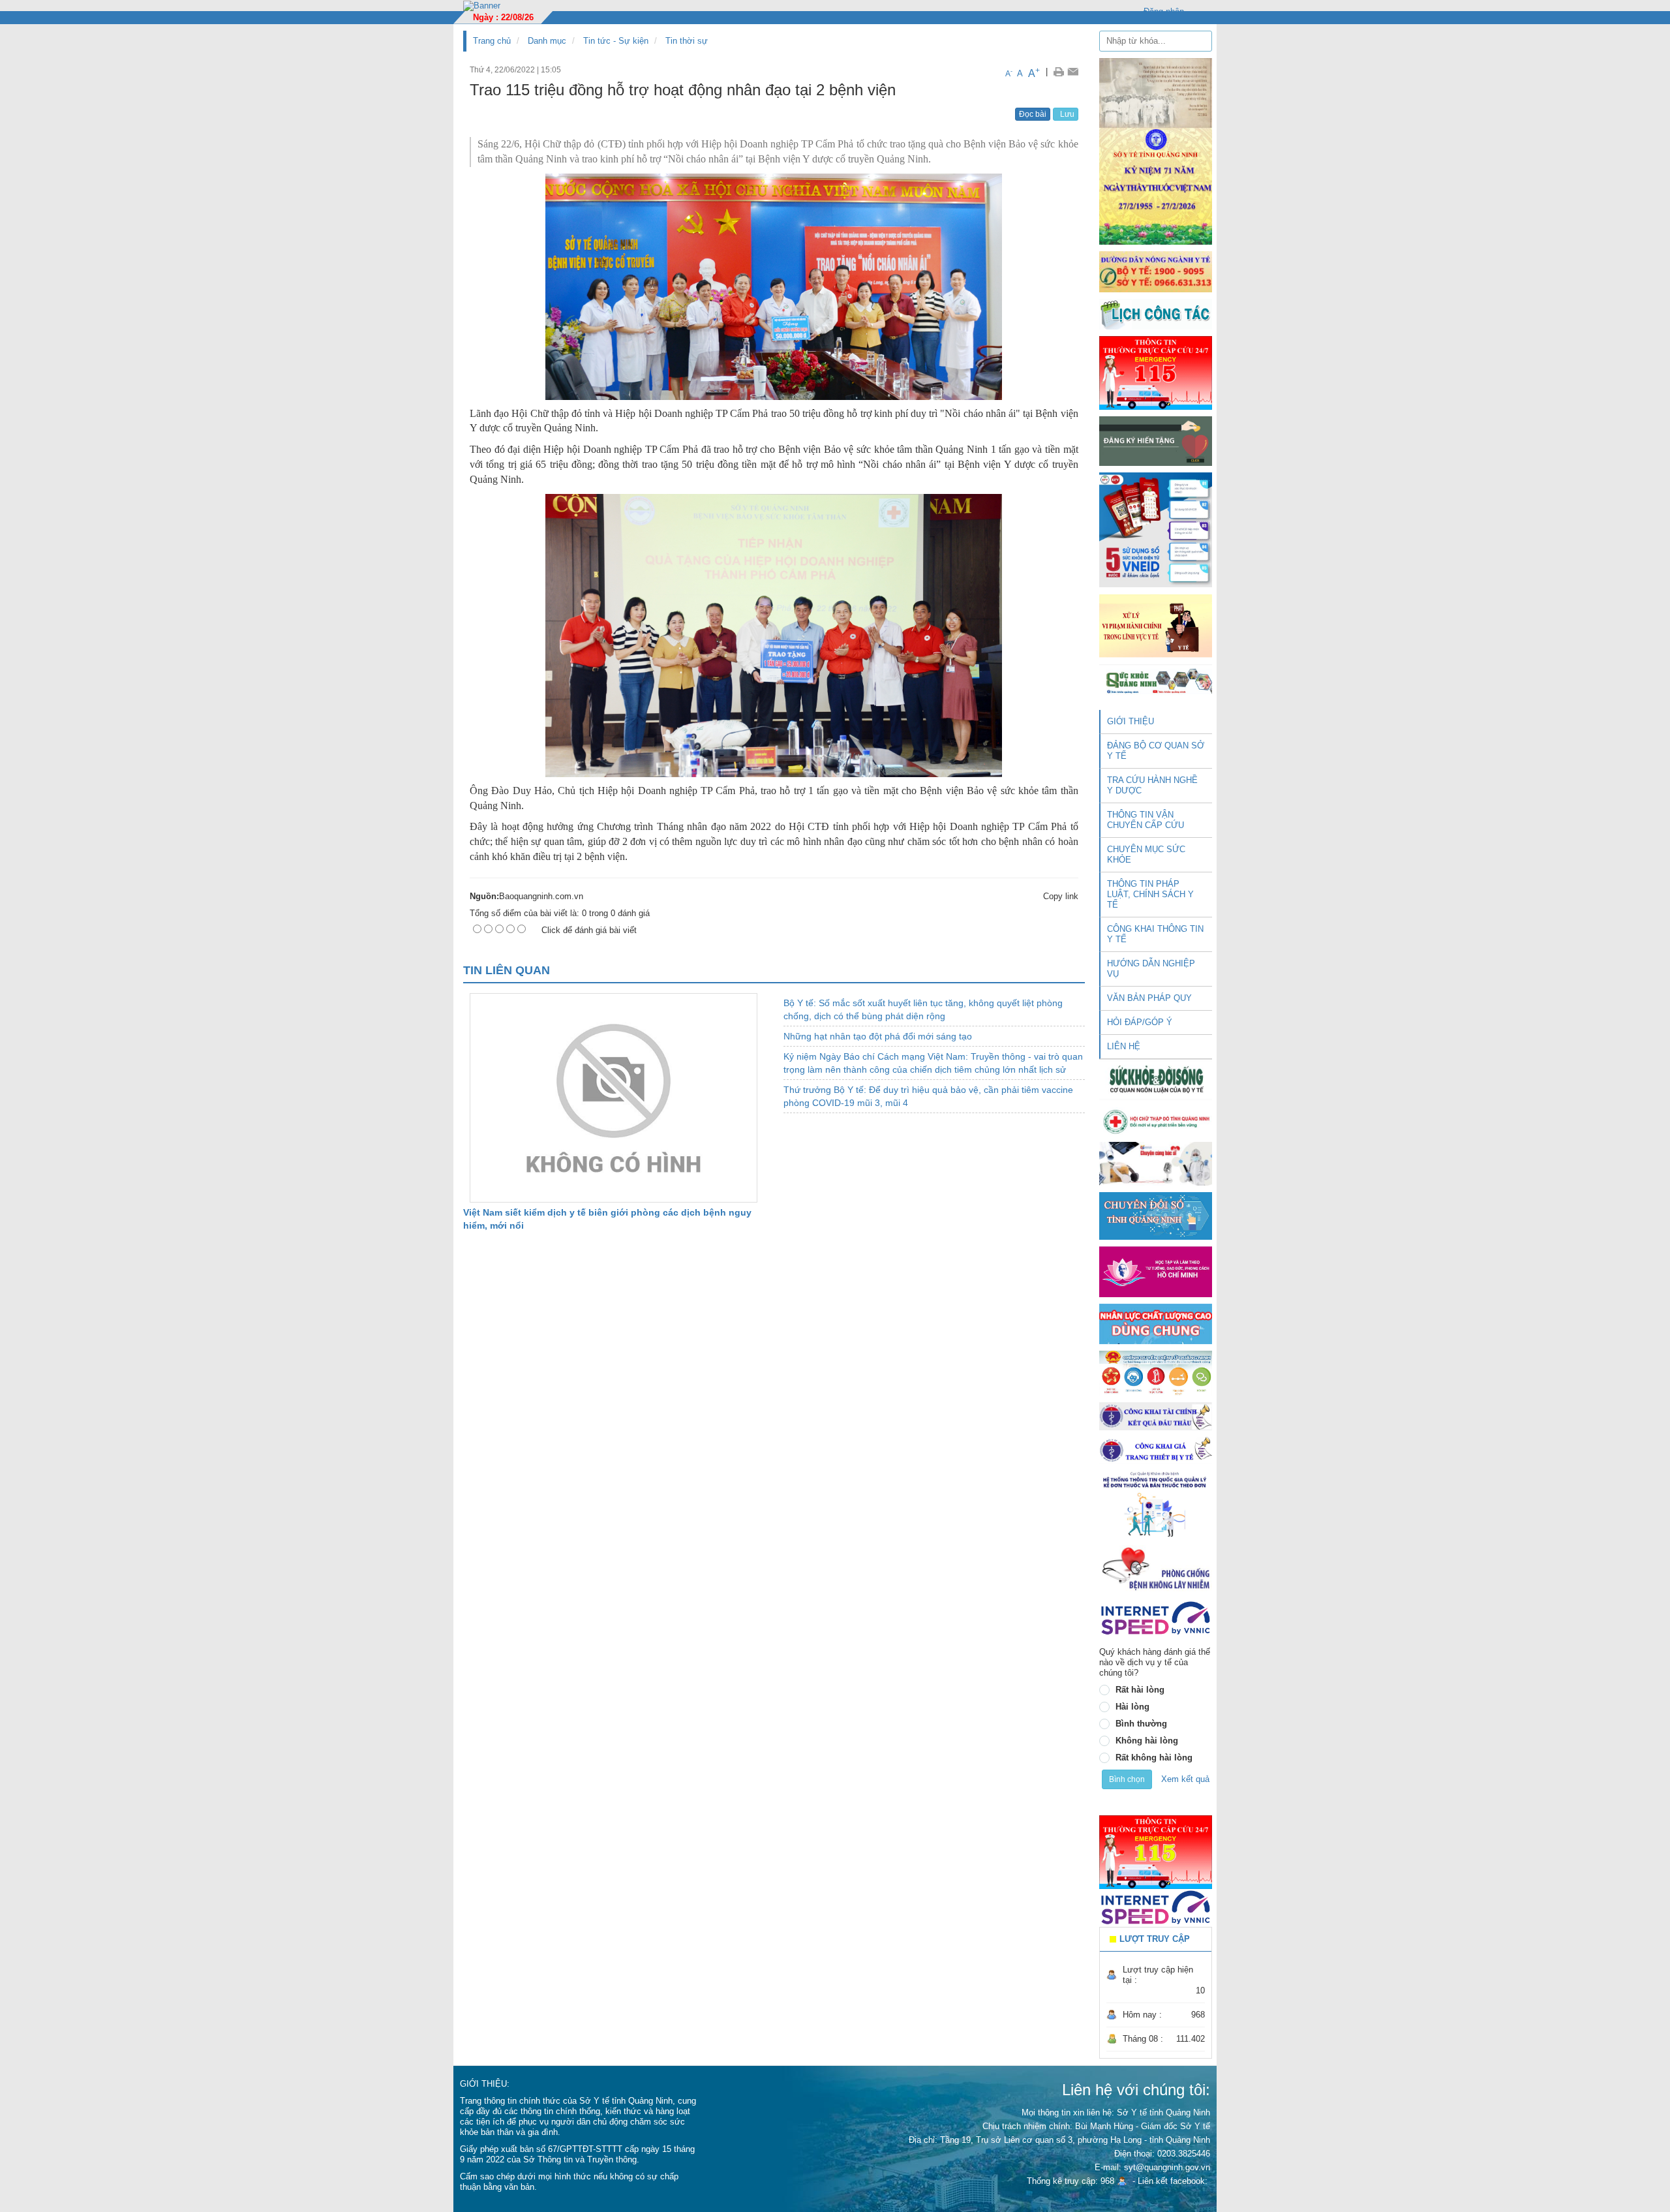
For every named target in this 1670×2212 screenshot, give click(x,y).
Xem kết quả (1185, 1779)
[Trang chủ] (482, 5)
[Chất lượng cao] (1156, 1323)
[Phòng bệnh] (1156, 1568)
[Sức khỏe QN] (1156, 680)
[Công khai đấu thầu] (1156, 1416)
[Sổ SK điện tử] (1156, 530)
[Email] (1073, 72)
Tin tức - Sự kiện (616, 41)
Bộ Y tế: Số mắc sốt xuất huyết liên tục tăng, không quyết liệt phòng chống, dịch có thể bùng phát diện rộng (923, 1009)
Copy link (1061, 896)
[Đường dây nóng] (1156, 271)
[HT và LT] (1156, 1271)
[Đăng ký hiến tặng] (1156, 441)
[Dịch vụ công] (1156, 1373)
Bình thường (1141, 1724)
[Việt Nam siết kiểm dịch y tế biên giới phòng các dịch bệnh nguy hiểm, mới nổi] (614, 1097)
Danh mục (547, 41)
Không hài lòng (1147, 1741)
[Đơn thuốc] (1156, 1504)
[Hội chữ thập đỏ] (1156, 1121)
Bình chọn (1127, 1779)
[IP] (1156, 1618)
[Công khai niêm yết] (1156, 1450)
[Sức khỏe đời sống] (1156, 1080)
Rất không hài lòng (1154, 1758)
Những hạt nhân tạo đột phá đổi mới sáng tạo (878, 1036)
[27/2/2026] (1156, 150)
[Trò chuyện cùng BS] (1156, 1163)
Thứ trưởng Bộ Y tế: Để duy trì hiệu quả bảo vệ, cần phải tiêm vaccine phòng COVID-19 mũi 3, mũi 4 (928, 1096)
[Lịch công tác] (1156, 314)
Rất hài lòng (1140, 1690)
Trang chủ (492, 41)
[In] (1058, 72)
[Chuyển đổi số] (1156, 1215)
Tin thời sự (687, 41)
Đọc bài (1033, 114)
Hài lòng (1132, 1707)
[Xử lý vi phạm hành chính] (1156, 625)
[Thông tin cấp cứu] (1156, 372)
